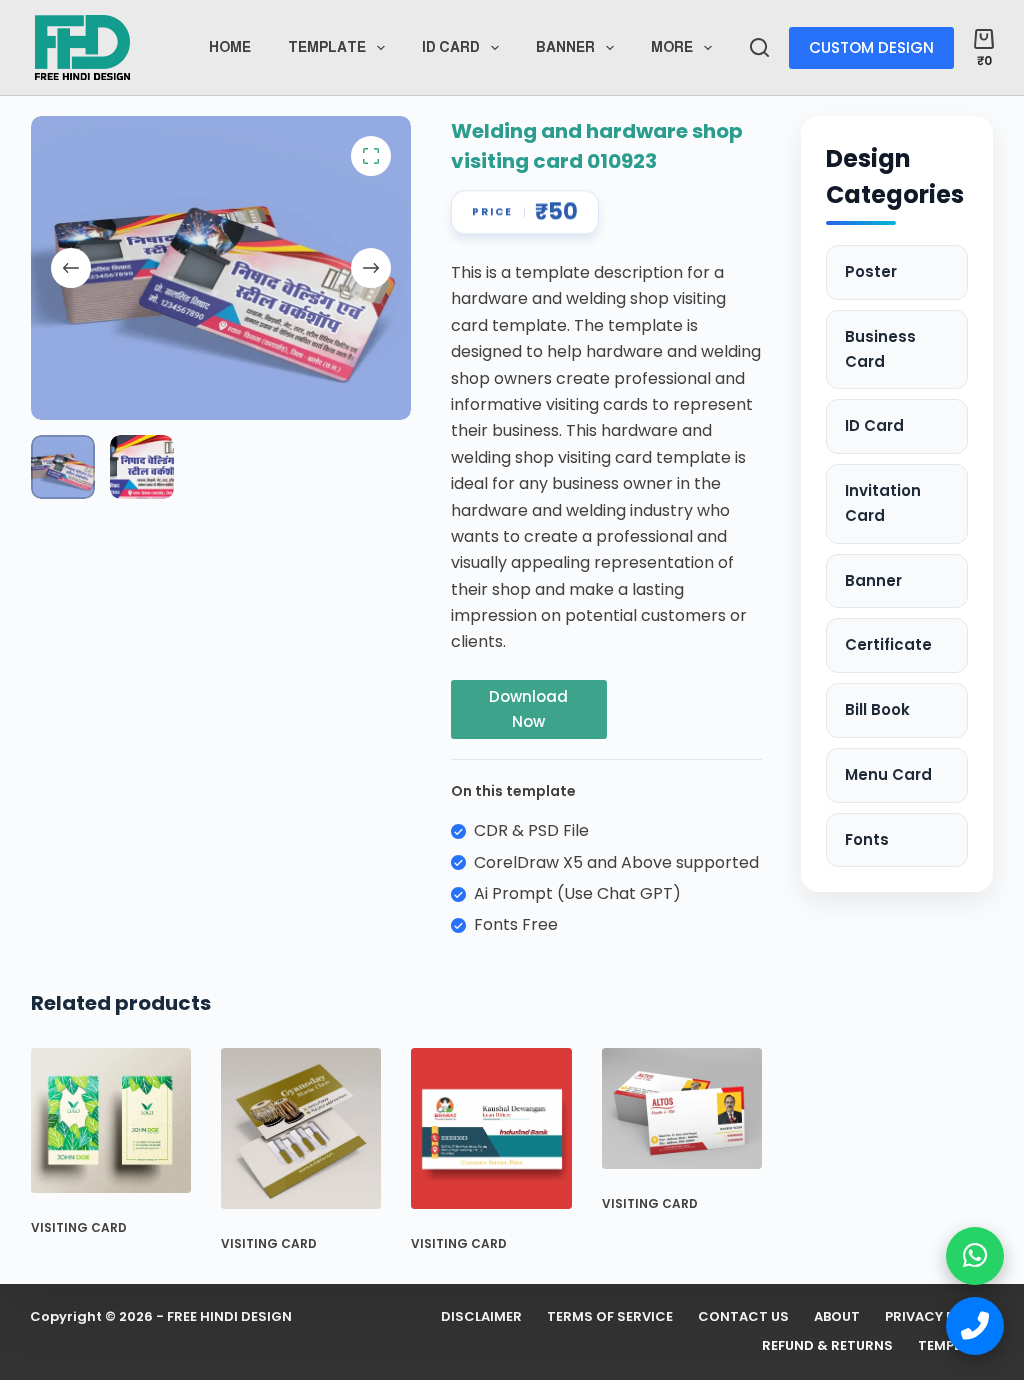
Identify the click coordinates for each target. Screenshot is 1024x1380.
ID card (451, 47)
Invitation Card (883, 503)
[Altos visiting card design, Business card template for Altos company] (682, 1108)
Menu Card (888, 774)
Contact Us (743, 1317)
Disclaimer (481, 1317)
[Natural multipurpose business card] (111, 1120)
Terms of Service (610, 1317)
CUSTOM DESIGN (871, 47)
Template (327, 47)
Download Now (528, 709)
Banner (565, 47)
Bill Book (877, 709)
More (672, 47)
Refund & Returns (827, 1346)
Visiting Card (79, 1227)
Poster (871, 271)
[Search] (759, 47)
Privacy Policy (939, 1317)
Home (230, 47)
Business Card (880, 349)
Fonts (867, 839)
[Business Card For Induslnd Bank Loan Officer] (491, 1128)
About (837, 1317)
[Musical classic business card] (301, 1128)
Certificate (888, 644)
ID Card (874, 425)
